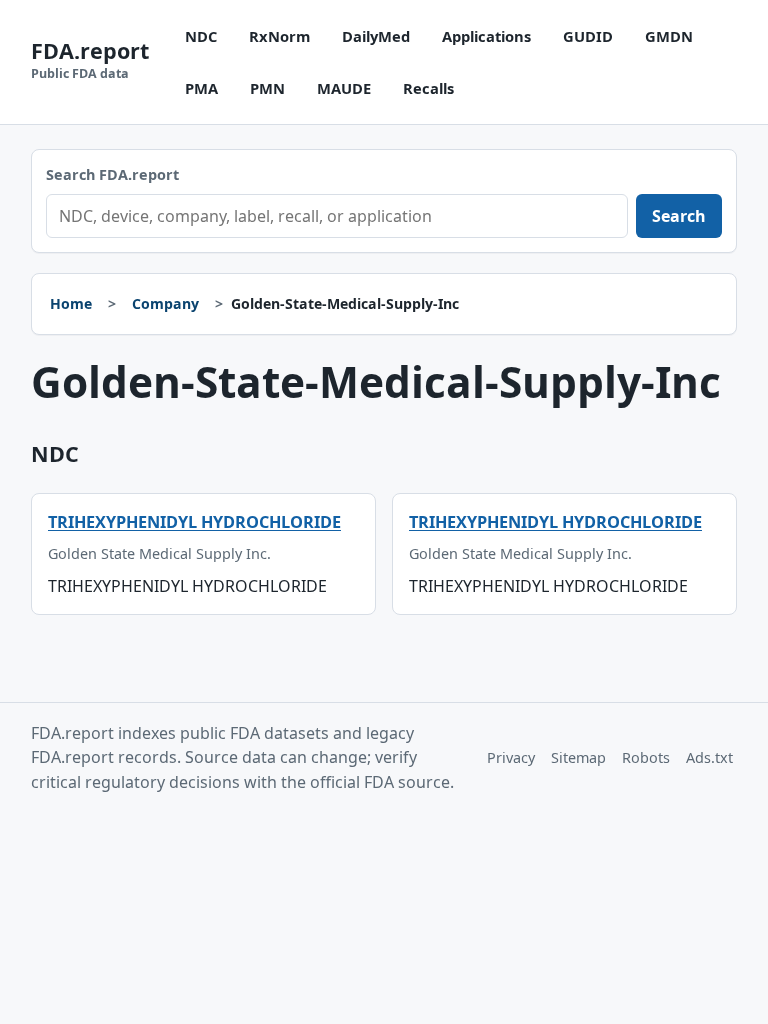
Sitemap (578, 757)
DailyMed (376, 36)
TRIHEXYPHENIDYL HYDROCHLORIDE (194, 522)
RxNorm (279, 36)
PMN (267, 88)
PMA (201, 88)
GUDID (588, 36)
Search (679, 216)
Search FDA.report (112, 174)
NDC (201, 36)
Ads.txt (709, 757)
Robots (646, 757)
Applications (486, 36)
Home (71, 303)
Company (165, 303)
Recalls (428, 88)
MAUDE (344, 88)
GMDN (669, 36)
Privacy (511, 757)
